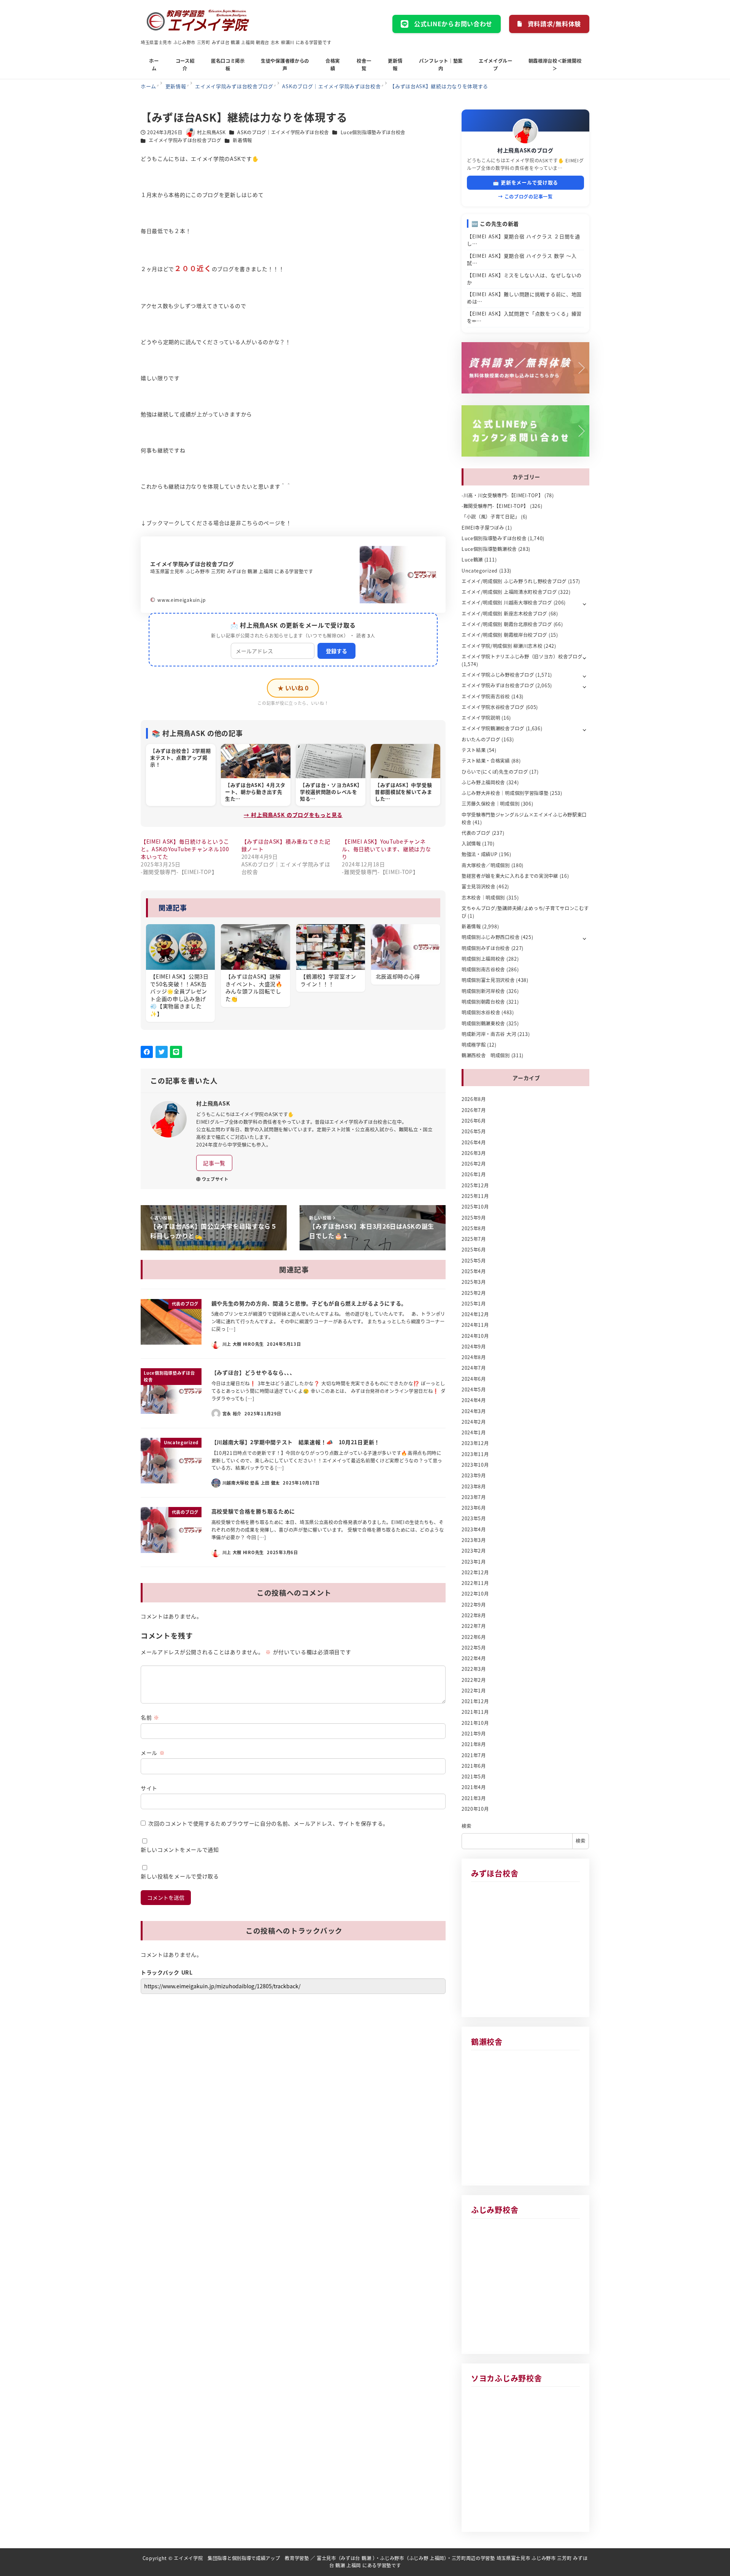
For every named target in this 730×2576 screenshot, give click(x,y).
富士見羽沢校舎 (478, 887)
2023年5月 (474, 1518)
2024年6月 (474, 1379)
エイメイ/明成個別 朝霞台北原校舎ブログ (507, 624)
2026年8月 (474, 1099)
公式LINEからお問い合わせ (453, 24)
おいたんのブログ (481, 739)
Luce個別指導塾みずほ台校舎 (373, 132)
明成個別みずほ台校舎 (486, 948)
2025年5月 (474, 1261)
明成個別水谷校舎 (481, 1012)
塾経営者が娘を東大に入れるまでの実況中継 (510, 876)
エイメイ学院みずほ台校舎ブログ (185, 140)
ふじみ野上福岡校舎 (483, 782)
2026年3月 (474, 1153)
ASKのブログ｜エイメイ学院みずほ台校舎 (283, 132)
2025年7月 (474, 1239)
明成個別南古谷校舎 (483, 969)
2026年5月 (474, 1131)
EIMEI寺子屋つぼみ (483, 528)
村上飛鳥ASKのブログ (525, 150)
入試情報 (471, 844)
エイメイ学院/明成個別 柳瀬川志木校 (502, 646)
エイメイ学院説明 (481, 718)
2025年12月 (475, 1185)
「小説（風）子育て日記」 (490, 517)
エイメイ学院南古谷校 (486, 696)
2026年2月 (474, 1164)
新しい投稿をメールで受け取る (180, 1876)
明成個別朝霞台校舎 (483, 1002)
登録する (336, 651)
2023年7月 (474, 1497)
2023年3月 (474, 1540)
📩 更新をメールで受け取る (525, 182)
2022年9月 (474, 1605)
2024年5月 (474, 1390)
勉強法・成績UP (480, 854)
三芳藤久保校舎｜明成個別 (490, 804)
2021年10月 (475, 1723)
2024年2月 (474, 1422)
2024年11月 (475, 1325)
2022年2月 (474, 1680)
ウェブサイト (215, 1179)
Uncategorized (480, 571)
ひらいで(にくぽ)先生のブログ (495, 772)
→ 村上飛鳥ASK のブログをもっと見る (293, 815)
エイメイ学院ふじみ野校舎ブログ (498, 675)
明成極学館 (474, 1045)
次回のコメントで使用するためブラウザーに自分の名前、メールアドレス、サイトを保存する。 (268, 1823)
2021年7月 (474, 1755)
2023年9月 (474, 1475)
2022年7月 (474, 1626)
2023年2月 (474, 1551)
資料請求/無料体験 (554, 24)
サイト (149, 1788)
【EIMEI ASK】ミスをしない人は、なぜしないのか (524, 279)
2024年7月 (474, 1368)
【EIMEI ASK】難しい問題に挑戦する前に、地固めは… (524, 298)
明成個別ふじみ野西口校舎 (490, 937)
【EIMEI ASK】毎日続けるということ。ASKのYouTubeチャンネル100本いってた (185, 849)
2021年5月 (474, 1777)
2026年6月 (474, 1121)
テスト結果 (474, 750)
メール (153, 1753)
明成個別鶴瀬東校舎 (483, 1023)
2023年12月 (475, 1443)
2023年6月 (474, 1508)
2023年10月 (475, 1465)
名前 (150, 1717)
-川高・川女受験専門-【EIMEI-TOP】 (502, 495)
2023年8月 (474, 1486)
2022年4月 (474, 1658)
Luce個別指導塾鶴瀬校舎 (489, 549)
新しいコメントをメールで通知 (180, 1850)
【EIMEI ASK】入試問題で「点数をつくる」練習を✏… (524, 317)
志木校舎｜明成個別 (483, 898)
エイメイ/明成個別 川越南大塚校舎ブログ (507, 603)
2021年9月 (474, 1734)
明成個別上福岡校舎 (483, 959)
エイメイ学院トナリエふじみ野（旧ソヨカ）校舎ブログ (522, 657)
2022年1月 (474, 1691)
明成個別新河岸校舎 (483, 991)
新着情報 (242, 140)
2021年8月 (474, 1744)
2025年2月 (474, 1293)
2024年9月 (474, 1347)
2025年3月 (474, 1282)
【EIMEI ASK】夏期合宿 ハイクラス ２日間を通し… (524, 240)
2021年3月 (474, 1798)
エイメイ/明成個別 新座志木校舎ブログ (504, 614)
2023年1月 (474, 1562)
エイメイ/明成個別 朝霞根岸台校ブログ (504, 635)
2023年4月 (474, 1529)
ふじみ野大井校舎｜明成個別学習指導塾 (505, 793)
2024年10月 (475, 1336)
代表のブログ (476, 833)
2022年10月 (475, 1594)
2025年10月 (475, 1207)
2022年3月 (474, 1669)
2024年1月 (474, 1432)
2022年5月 (474, 1648)
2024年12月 (475, 1314)
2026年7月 (474, 1110)
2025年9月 (474, 1218)
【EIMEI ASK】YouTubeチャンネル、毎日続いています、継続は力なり (386, 849)
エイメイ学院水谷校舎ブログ (493, 707)
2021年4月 (474, 1787)
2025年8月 (474, 1228)
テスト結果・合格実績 (486, 761)
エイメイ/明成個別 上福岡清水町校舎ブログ (509, 592)
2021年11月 (475, 1712)
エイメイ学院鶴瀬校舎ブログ (493, 728)
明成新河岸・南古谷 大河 (489, 1034)
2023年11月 (475, 1454)
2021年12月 (475, 1701)
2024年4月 (474, 1400)
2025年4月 (474, 1271)
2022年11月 (475, 1583)
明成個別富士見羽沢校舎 (488, 980)
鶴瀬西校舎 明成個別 (486, 1055)
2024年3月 (474, 1411)
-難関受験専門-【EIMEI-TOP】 (495, 506)
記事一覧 (214, 1163)
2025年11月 (475, 1196)
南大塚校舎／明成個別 (486, 865)
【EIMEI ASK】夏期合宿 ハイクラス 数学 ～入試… (522, 259)
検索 (466, 1826)
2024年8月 (474, 1357)
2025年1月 (474, 1304)
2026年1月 (474, 1174)
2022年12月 (475, 1572)
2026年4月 (474, 1142)
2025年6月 (474, 1250)
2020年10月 (475, 1809)
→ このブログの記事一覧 (525, 196)
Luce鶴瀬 (472, 560)
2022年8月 (474, 1615)
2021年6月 (474, 1766)
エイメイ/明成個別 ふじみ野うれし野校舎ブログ (514, 581)
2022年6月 (474, 1637)
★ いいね (293, 688)
